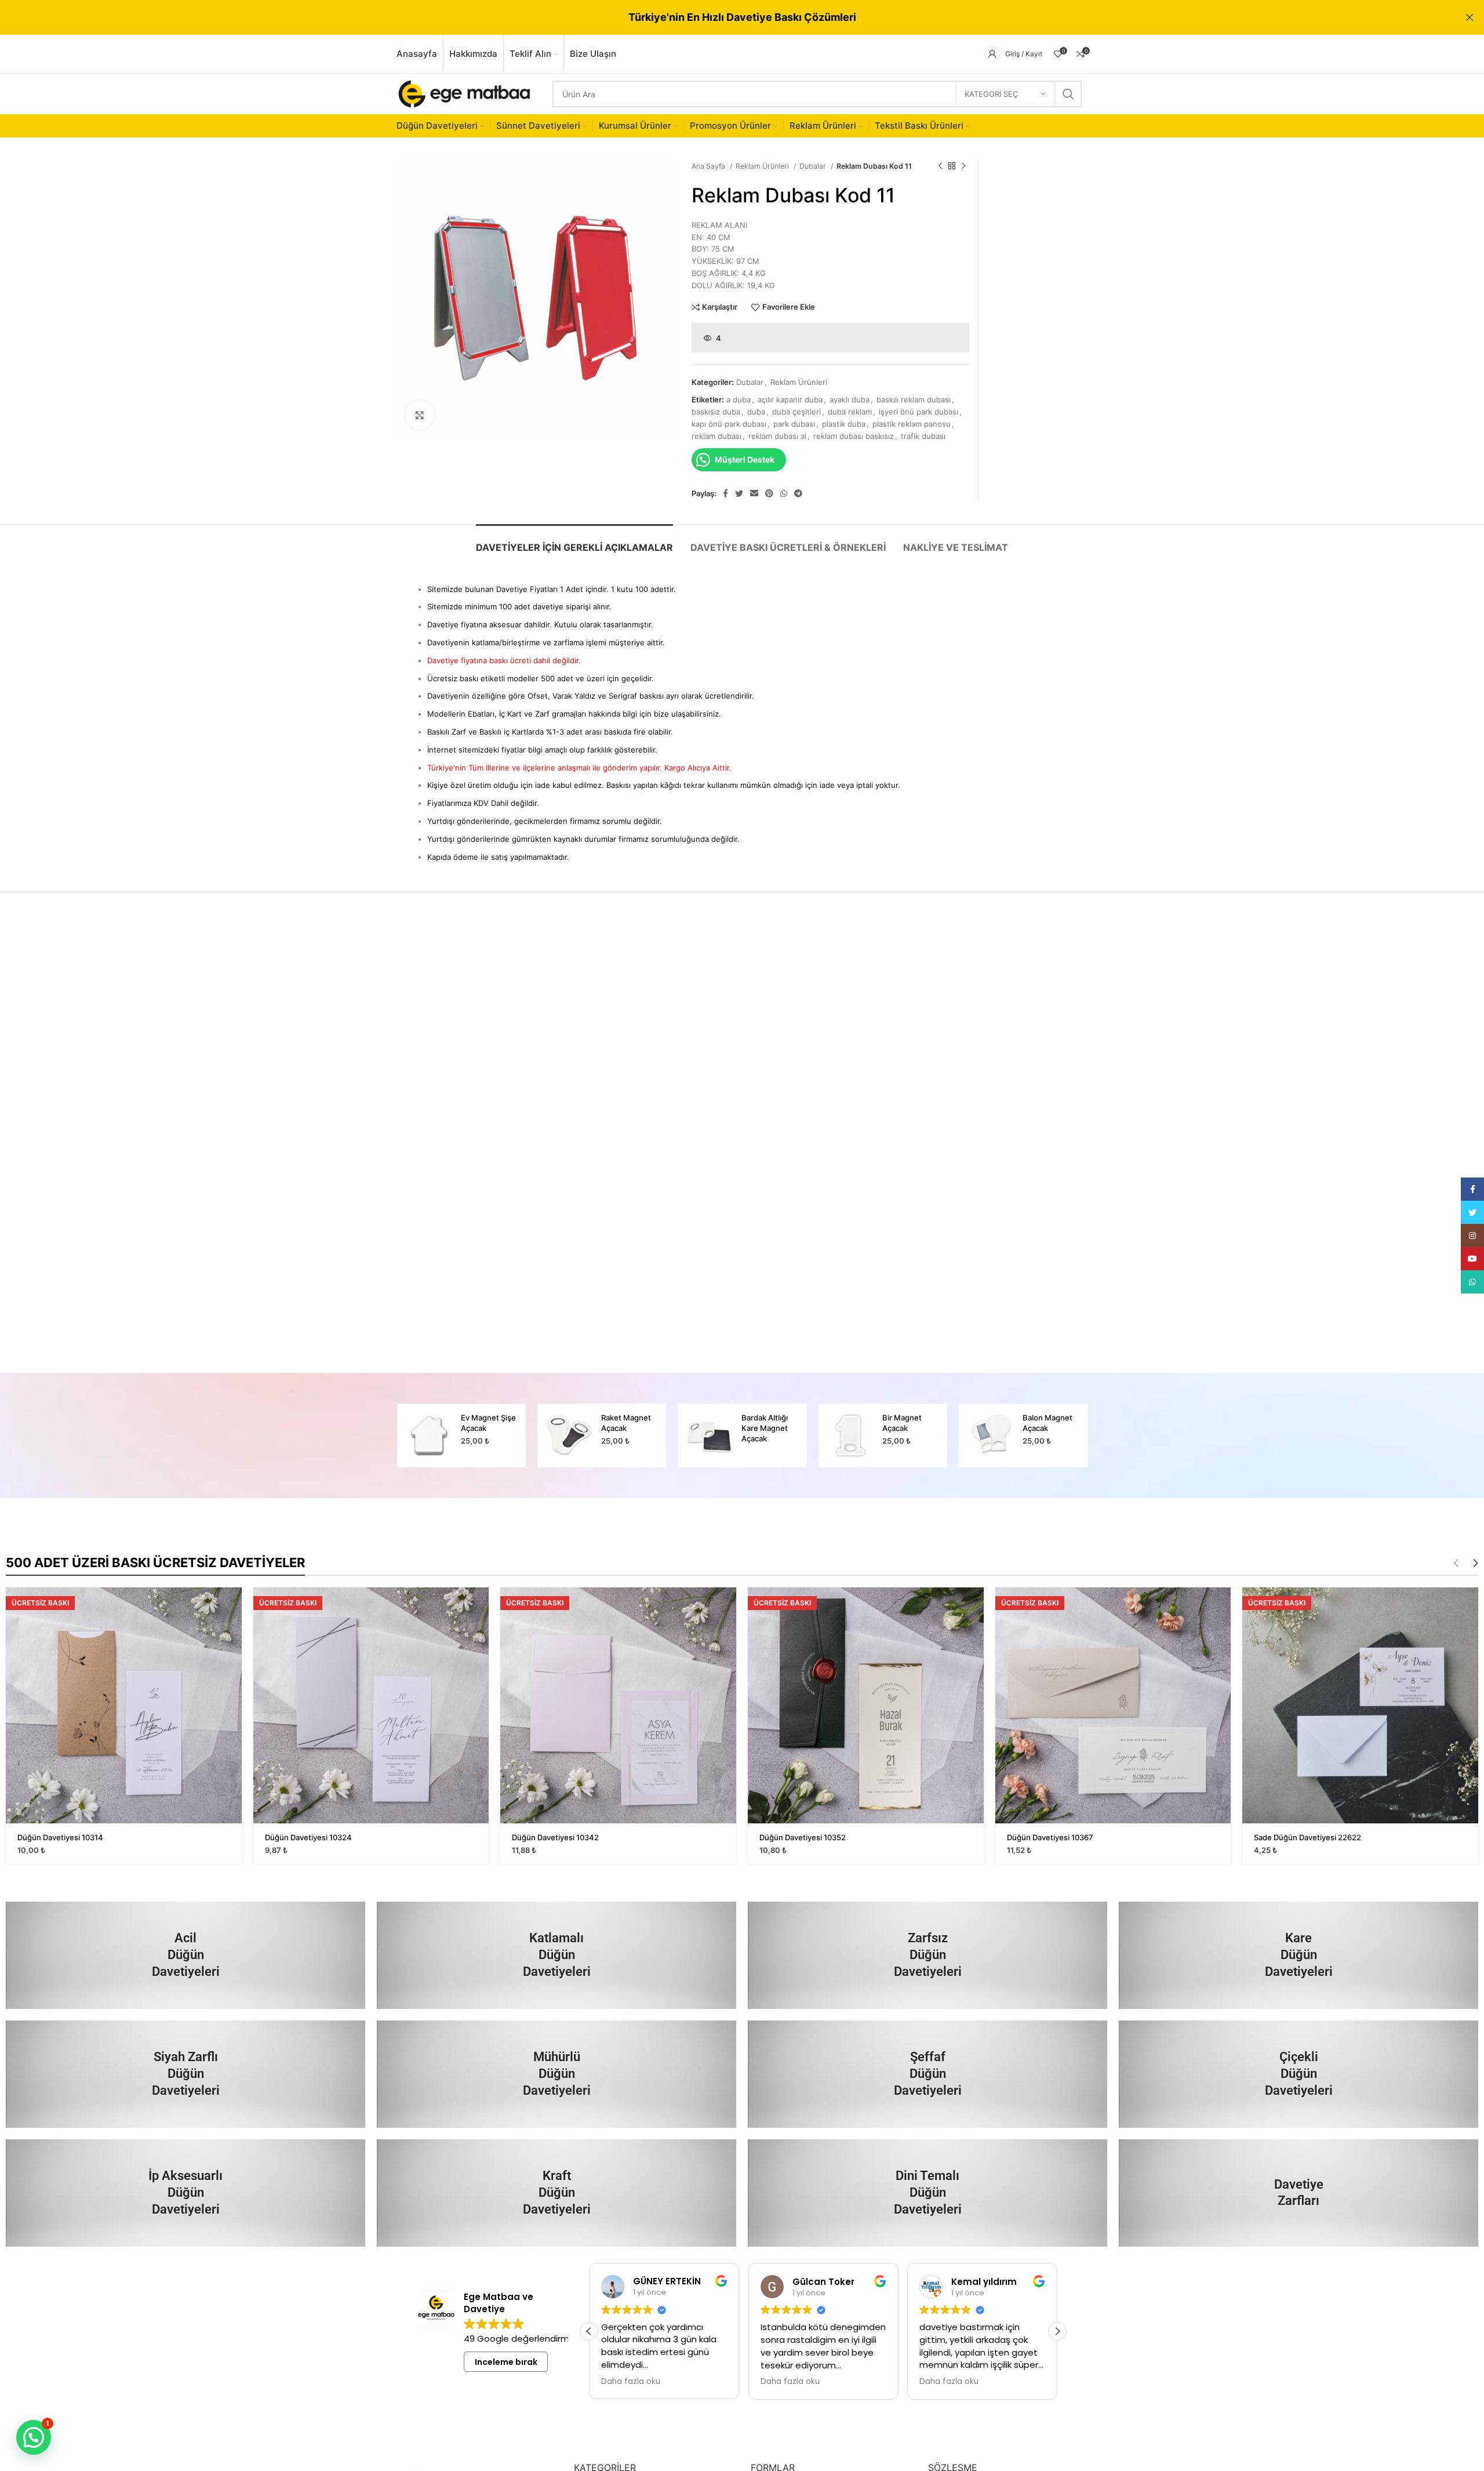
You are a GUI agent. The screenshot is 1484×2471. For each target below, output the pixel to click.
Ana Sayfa (709, 166)
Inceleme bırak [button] (506, 2362)
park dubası (794, 424)
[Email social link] (754, 493)
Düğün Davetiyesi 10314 (60, 1837)
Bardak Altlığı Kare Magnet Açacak (624, 1428)
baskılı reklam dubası (914, 399)
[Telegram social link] (798, 493)
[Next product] (963, 166)
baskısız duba (716, 412)
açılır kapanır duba (790, 399)
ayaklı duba (850, 399)
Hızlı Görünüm (233, 1606)
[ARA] (1068, 94)
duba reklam (850, 412)
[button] (1057, 2331)
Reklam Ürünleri (763, 166)
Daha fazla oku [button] (631, 2382)
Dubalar (814, 166)
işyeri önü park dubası (919, 412)
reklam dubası (716, 436)
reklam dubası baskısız (854, 436)
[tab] (574, 542)
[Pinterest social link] (769, 493)
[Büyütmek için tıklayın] (420, 415)
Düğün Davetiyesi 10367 (1050, 1837)
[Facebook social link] (725, 493)
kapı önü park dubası (729, 424)
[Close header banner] (1470, 17)
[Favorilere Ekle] (233, 1632)
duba (756, 412)
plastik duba (844, 424)
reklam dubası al (777, 436)
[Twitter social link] (739, 493)
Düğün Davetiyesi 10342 (555, 1837)
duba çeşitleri (796, 412)
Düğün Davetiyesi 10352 (803, 1837)
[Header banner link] (725, 17)
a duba (739, 399)
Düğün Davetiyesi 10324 (308, 1837)
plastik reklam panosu (912, 424)
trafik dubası (923, 436)
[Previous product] (940, 166)
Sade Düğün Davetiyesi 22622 (1307, 1837)
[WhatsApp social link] (784, 493)
